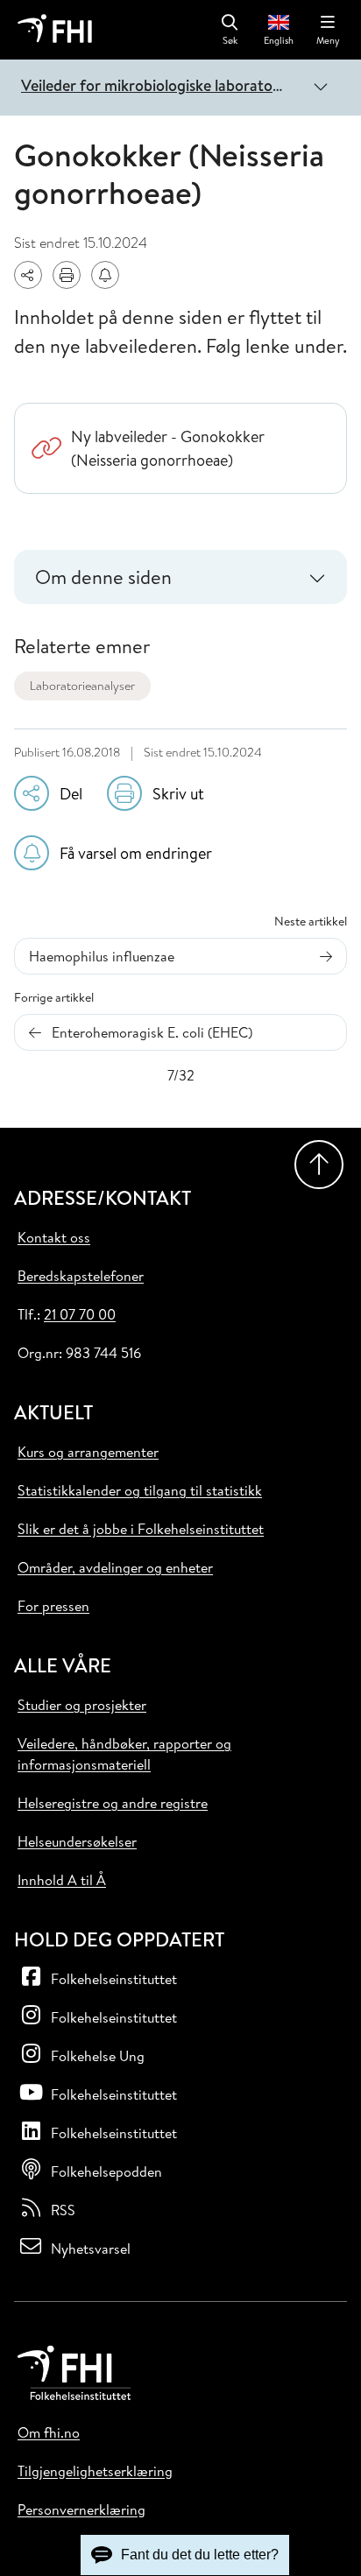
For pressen (53, 1606)
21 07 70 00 (80, 1314)
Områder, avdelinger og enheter (115, 1567)
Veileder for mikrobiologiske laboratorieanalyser (158, 85)
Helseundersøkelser (77, 1841)
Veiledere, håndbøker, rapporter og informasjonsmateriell (124, 1754)
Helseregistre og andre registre (113, 1803)
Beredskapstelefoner (81, 1276)
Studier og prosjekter (82, 1705)
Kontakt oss (54, 1237)
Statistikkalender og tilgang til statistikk (140, 1490)
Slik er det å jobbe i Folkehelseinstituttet (141, 1529)
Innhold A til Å (62, 1880)
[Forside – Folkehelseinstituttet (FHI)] (55, 30)
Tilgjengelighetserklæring (95, 2471)
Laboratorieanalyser (82, 686)
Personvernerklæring (81, 2509)
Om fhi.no (49, 2432)
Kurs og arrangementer (88, 1452)
